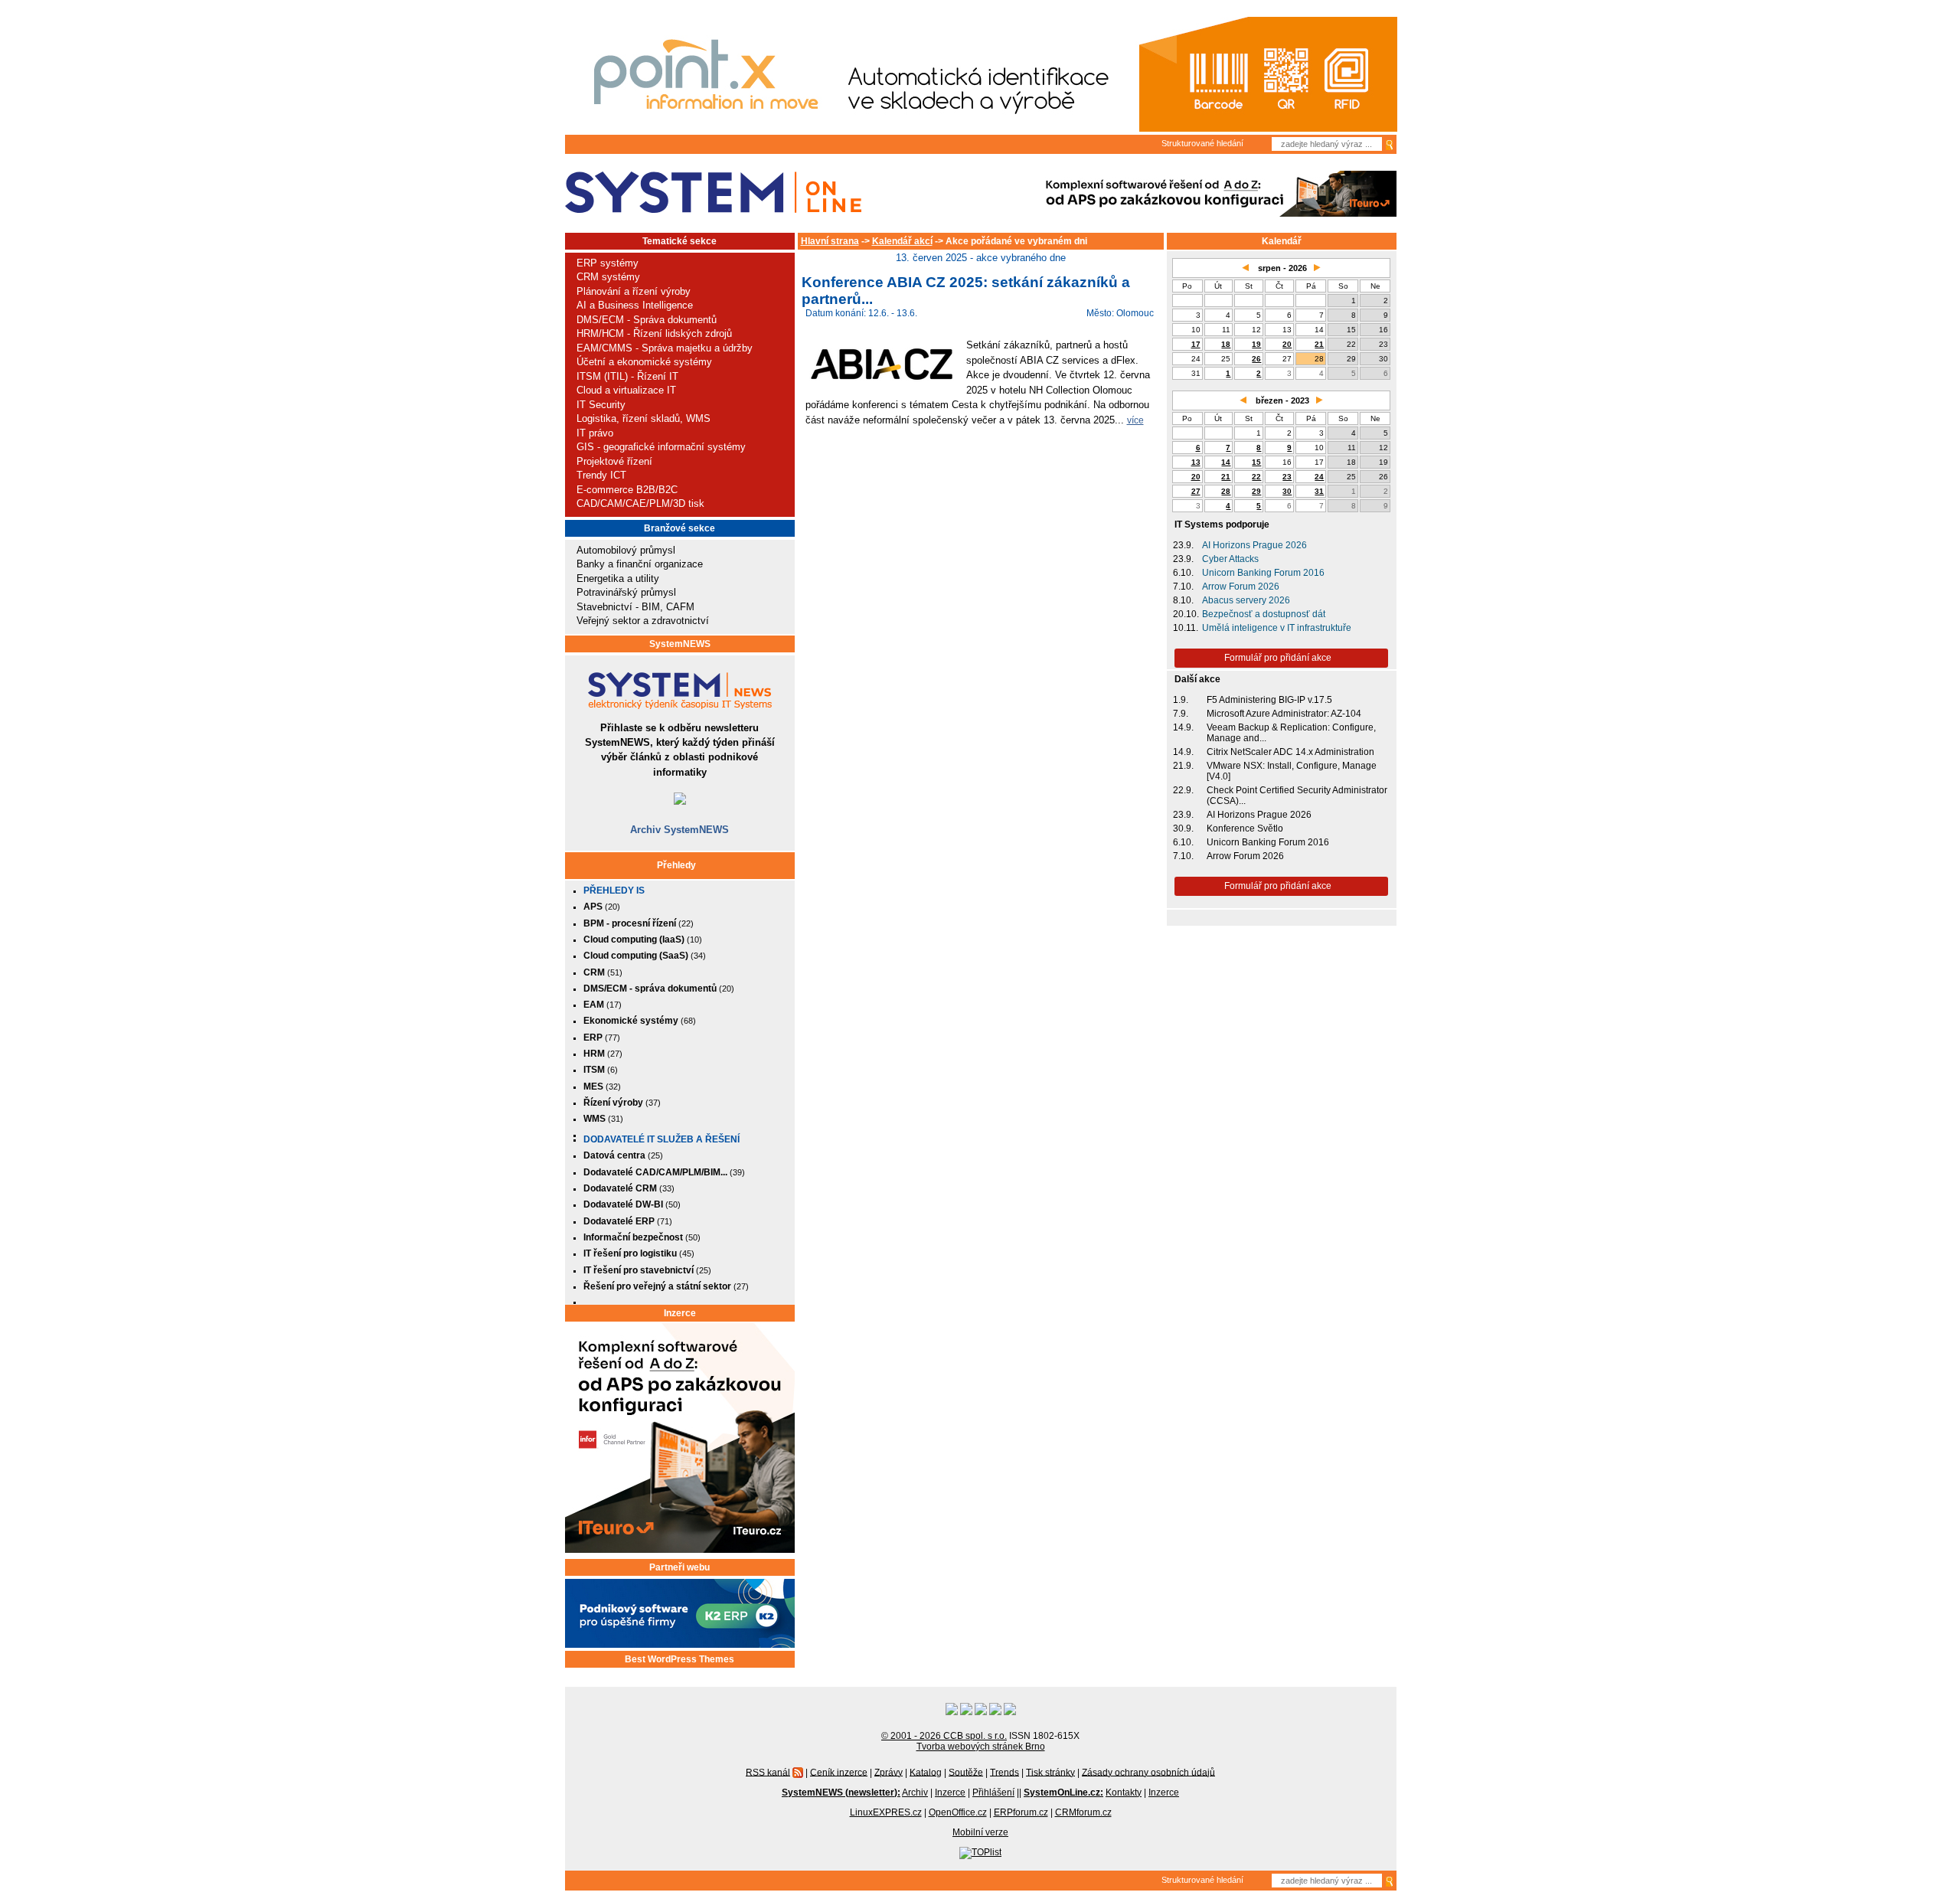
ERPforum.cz (1021, 1812)
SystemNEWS (680, 644)
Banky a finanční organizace (640, 564)
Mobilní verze (980, 1832)
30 (1287, 491)
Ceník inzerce (839, 1772)
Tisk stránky (1050, 1772)
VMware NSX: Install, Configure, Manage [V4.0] (1292, 771)
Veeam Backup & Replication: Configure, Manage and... (1291, 733)
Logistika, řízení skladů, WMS (644, 418)
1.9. (1181, 700)
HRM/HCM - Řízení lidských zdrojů (654, 333)
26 (1256, 359)
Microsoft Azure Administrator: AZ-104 (1284, 714)
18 (1226, 344)
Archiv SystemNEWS (679, 830)
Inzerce (680, 1313)
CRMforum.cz (1083, 1812)
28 (1226, 491)
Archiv (915, 1793)
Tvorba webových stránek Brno (981, 1747)
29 (1256, 491)
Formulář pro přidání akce (1278, 658)
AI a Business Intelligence (635, 305)
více (1135, 420)
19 (1256, 344)
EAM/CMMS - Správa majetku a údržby (665, 348)
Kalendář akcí (902, 241)
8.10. (1183, 600)
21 (1319, 344)
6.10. (1183, 573)
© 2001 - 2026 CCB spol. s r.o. (944, 1736)
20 (1287, 344)
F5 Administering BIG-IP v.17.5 (1269, 700)
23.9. (1183, 545)
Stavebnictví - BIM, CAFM (635, 607)
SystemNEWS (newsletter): (841, 1793)
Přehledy (676, 865)
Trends (1004, 1772)
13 (1196, 462)
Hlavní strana (830, 241)
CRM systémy (608, 277)
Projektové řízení (614, 461)
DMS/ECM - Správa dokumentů (647, 320)
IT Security (601, 405)
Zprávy (889, 1772)
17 (1196, 344)
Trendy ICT (601, 475)
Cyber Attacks (1230, 559)
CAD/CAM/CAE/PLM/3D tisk (640, 503)
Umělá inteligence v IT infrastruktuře (1277, 628)
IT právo (595, 433)
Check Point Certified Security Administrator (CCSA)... (1297, 796)
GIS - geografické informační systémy (661, 447)
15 (1256, 462)
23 (1287, 477)
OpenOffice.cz (958, 1812)
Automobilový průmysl (626, 550)
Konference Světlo (1245, 828)
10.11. (1186, 628)
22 (1256, 477)
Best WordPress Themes (679, 1659)
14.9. (1183, 727)
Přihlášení (993, 1793)
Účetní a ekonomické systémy (644, 362)
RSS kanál (768, 1772)
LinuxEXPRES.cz (886, 1812)
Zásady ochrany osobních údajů (1148, 1772)
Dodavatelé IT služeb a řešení (661, 1139)
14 (1226, 462)
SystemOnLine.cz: (1063, 1793)
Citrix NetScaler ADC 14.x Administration (1290, 752)
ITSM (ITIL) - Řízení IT (627, 376)
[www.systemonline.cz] (713, 193)
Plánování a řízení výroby (634, 291)
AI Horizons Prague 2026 (1254, 545)
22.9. (1183, 790)
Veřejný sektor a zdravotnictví (643, 621)
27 (1196, 491)
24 (1319, 477)
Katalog (926, 1772)
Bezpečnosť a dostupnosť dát (1264, 614)
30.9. (1183, 828)
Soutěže (966, 1772)
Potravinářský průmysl (626, 592)
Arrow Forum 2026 (1241, 587)
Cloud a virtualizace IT (626, 390)
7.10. (1183, 587)
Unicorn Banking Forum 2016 (1263, 573)
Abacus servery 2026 (1246, 600)
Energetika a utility (618, 578)
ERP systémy (608, 263)
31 (1319, 491)
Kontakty (1124, 1793)
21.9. (1183, 766)
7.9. (1181, 714)
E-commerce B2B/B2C (627, 490)
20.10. (1186, 614)
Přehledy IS (614, 891)
